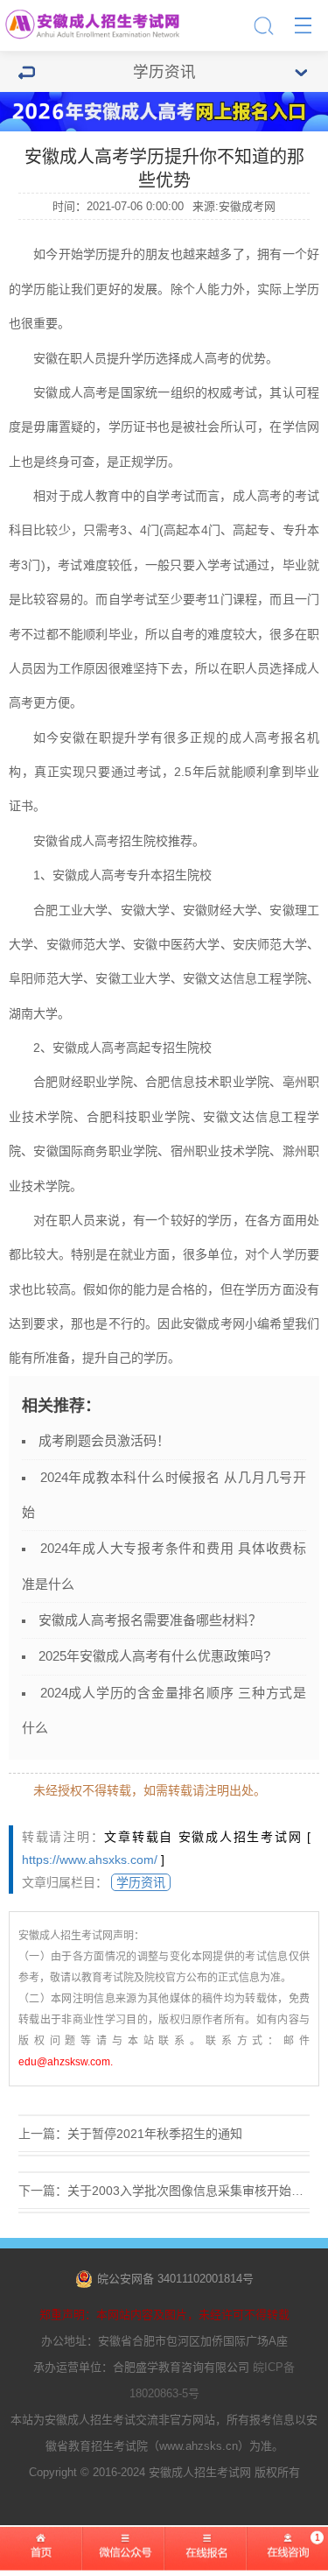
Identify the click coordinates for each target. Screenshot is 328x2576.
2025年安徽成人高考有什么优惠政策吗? (154, 1656)
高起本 (182, 530)
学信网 (301, 427)
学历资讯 (141, 1882)
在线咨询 (287, 2559)
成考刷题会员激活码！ (104, 1440)
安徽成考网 (214, 1323)
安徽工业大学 (133, 978)
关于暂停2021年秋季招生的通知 (155, 2134)
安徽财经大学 (220, 910)
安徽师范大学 (84, 944)
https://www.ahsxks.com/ (90, 1860)
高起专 (251, 530)
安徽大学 (146, 910)
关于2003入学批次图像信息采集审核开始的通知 (198, 2191)
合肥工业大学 (70, 910)
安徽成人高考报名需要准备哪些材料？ (150, 1620)
